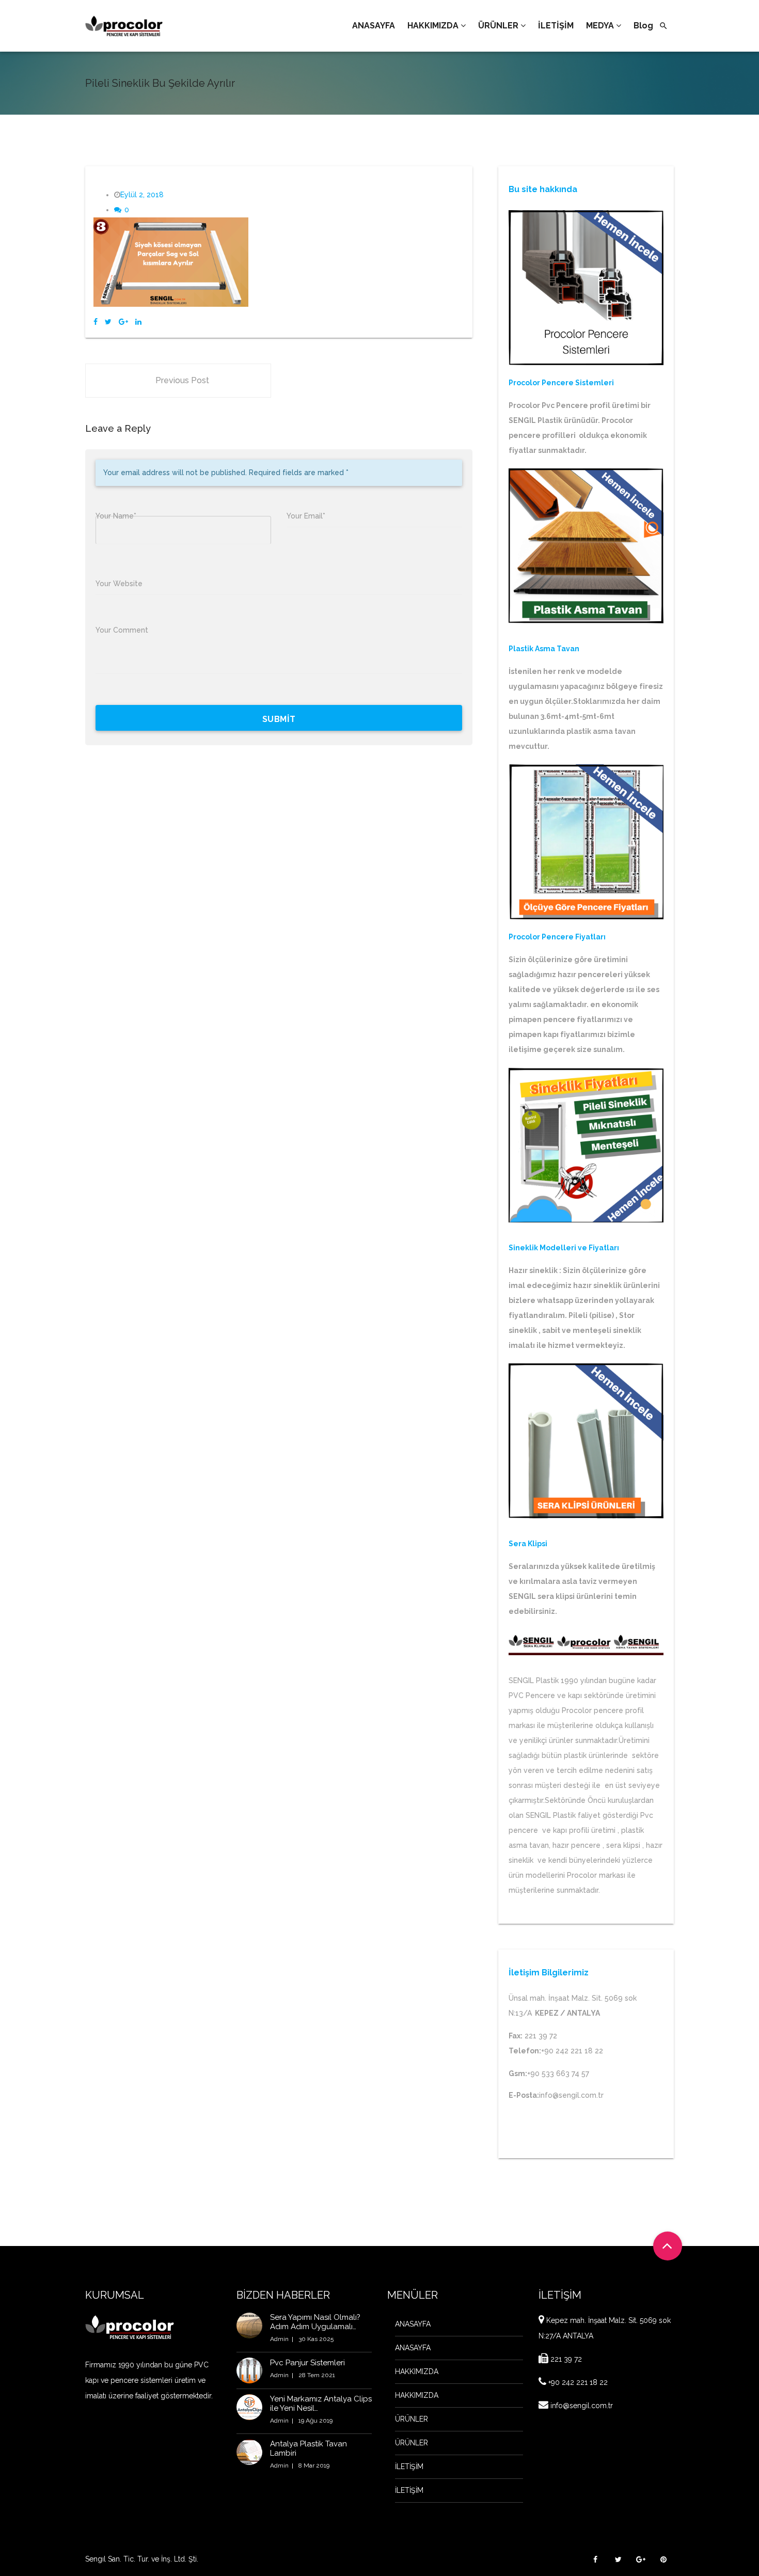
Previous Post (182, 380)
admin (279, 2339)
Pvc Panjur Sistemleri (307, 2363)
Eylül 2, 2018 (142, 195)
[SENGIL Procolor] (124, 26)
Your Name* (116, 516)
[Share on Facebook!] (96, 322)
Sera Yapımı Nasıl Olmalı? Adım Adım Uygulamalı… (315, 2322)
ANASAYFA (413, 2324)
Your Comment (122, 630)
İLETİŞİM (409, 2467)
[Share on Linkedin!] (138, 322)
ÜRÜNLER (412, 2419)
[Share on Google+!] (123, 322)
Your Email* (306, 516)
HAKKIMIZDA (417, 2371)
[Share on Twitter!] (108, 322)
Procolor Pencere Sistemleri (561, 383)
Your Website (119, 584)
